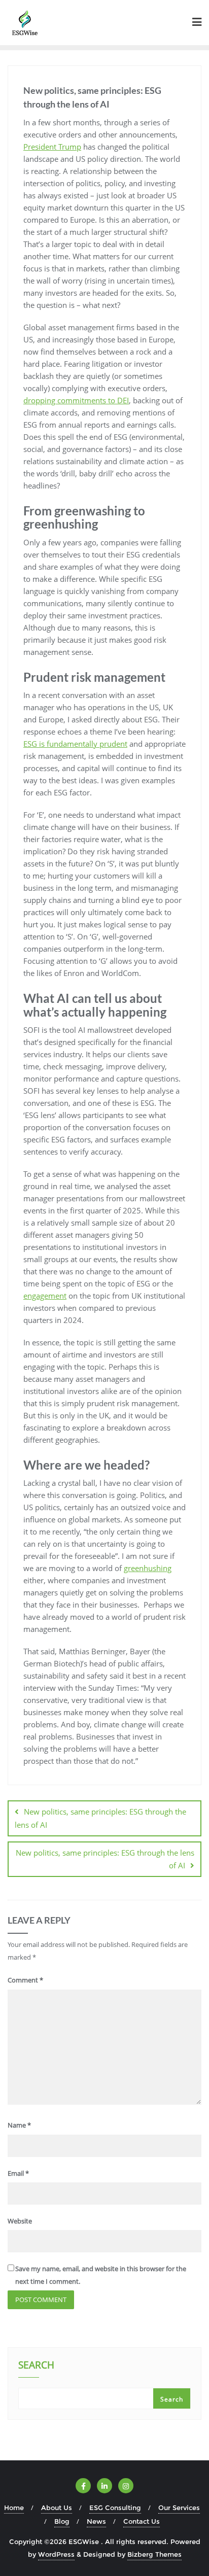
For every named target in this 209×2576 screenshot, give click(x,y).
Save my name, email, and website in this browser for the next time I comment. (101, 2275)
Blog (62, 2521)
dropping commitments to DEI (76, 400)
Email (18, 2173)
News (96, 2521)
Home (14, 2508)
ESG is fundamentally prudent (75, 744)
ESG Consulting (115, 2508)
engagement (45, 1296)
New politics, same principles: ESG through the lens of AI (100, 1818)
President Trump (52, 147)
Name (19, 2125)
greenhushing (148, 1568)
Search (36, 2366)
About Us (57, 2508)
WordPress (56, 2554)
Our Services (179, 2508)
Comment (25, 1980)
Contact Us (142, 2521)
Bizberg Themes (154, 2554)
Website (20, 2221)
